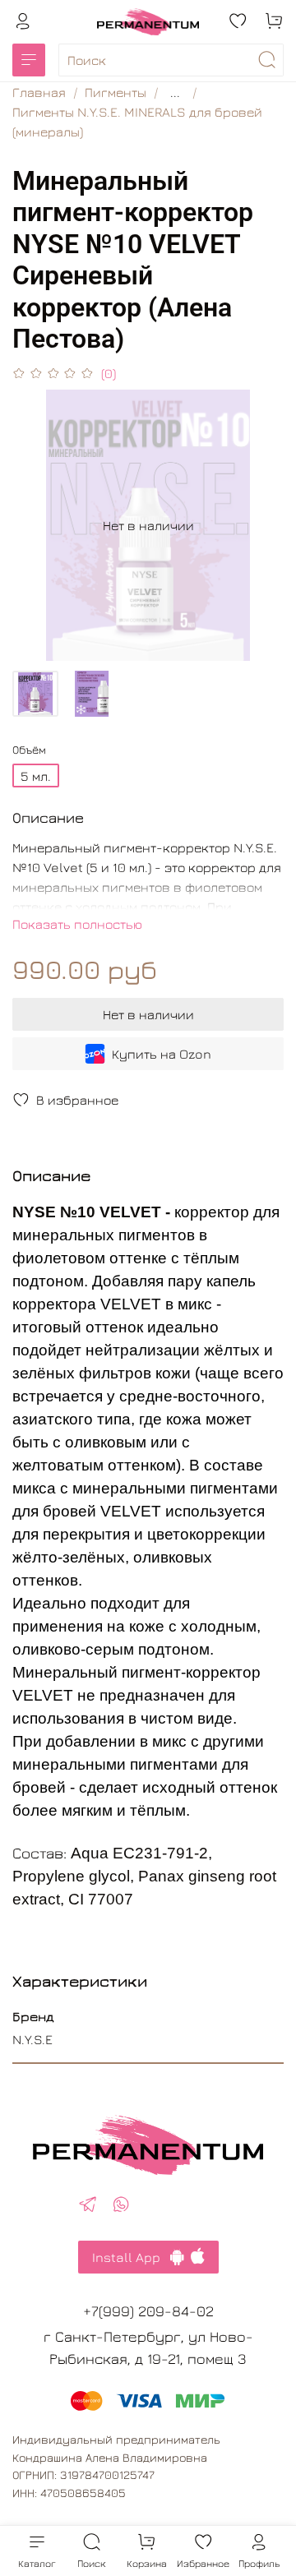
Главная (39, 92)
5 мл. (36, 776)
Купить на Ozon (162, 1054)
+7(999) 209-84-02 (148, 2311)
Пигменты (116, 92)
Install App (131, 2257)
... (175, 92)
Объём (29, 750)
